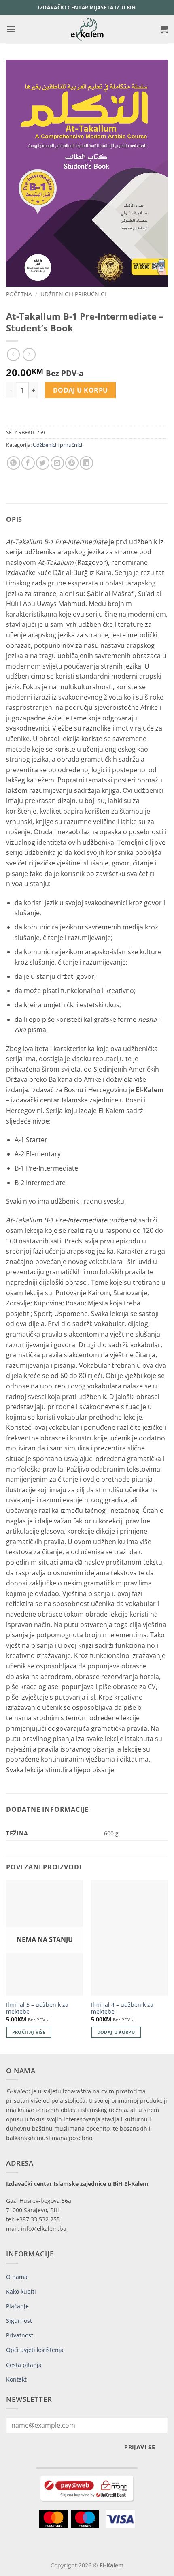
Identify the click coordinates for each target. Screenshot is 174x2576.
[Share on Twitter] (43, 463)
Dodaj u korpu (81, 390)
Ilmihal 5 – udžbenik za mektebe (37, 2008)
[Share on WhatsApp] (14, 463)
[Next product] (13, 354)
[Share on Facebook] (28, 463)
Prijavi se (140, 2447)
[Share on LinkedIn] (86, 463)
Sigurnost (19, 2321)
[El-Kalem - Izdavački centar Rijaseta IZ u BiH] (87, 29)
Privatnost (20, 2335)
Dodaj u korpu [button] (116, 2032)
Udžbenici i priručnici (73, 294)
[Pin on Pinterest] (72, 463)
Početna (19, 294)
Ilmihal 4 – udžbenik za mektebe (122, 2008)
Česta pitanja (24, 2365)
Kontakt (16, 2379)
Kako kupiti (21, 2291)
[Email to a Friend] (57, 463)
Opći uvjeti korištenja (35, 2350)
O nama (17, 2277)
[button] (11, 29)
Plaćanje (17, 2306)
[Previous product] (29, 354)
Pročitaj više (29, 2032)
